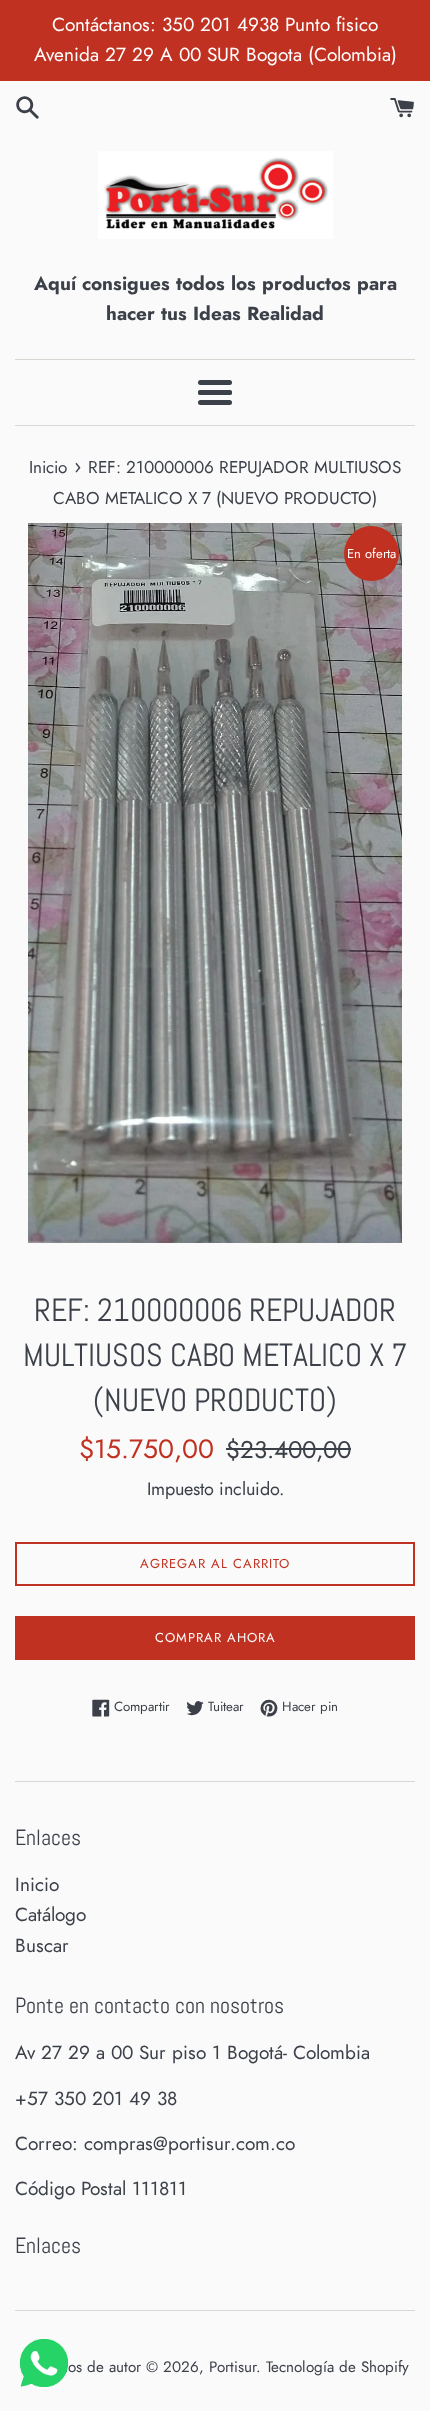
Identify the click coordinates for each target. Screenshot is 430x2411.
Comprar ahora (215, 1637)
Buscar (42, 1945)
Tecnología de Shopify (337, 2367)
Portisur (232, 2367)
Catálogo (50, 1914)
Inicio (37, 1884)
